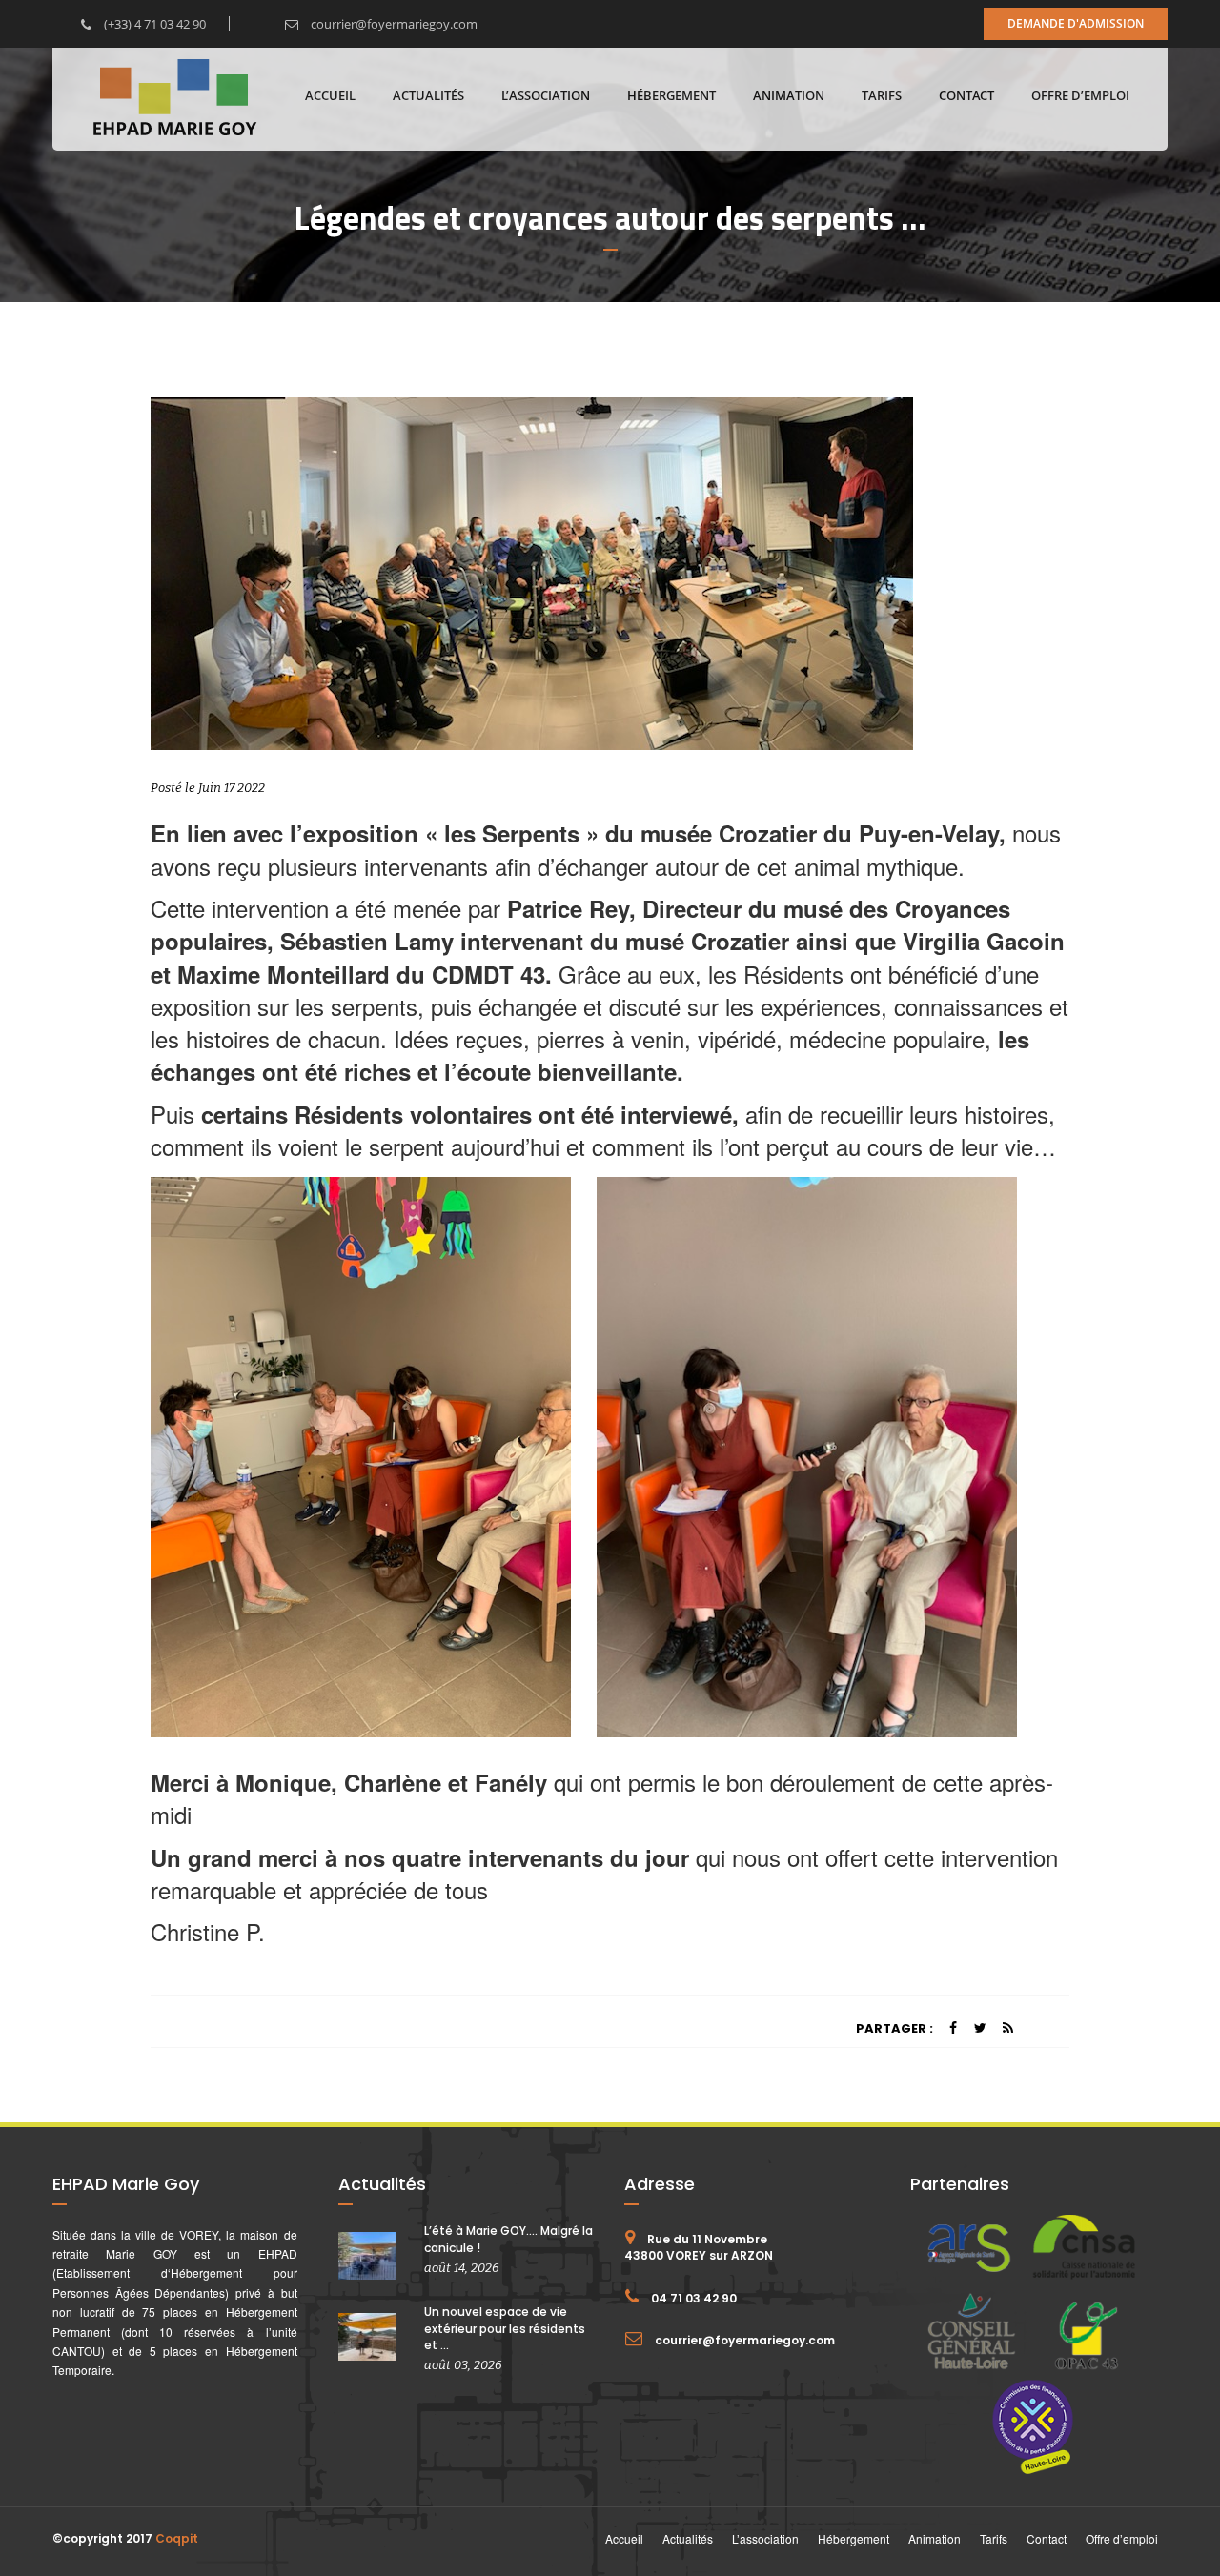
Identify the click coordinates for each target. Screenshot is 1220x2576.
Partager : (895, 2028)
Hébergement (671, 95)
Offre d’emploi (1080, 95)
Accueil (330, 95)
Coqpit (177, 2538)
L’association (546, 95)
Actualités (428, 95)
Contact (966, 95)
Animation (789, 95)
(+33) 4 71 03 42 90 (153, 24)
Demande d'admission (1076, 23)
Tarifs (882, 95)
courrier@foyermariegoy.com (393, 24)
